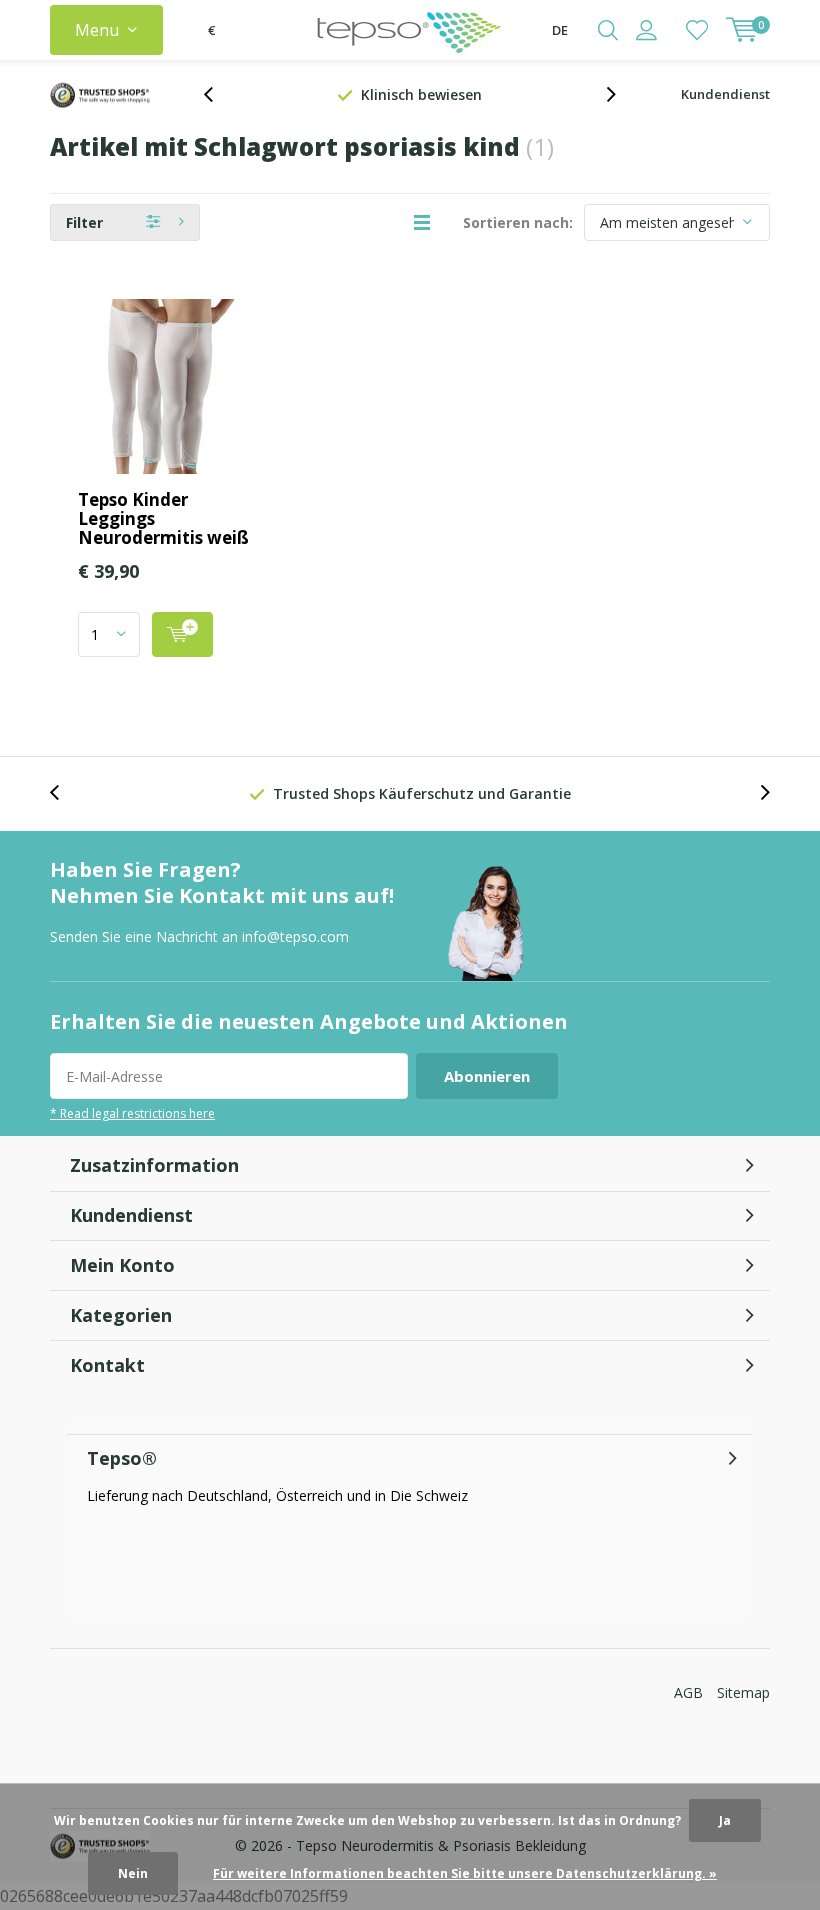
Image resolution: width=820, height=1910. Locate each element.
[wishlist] (697, 30)
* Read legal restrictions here (132, 1113)
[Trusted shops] (100, 95)
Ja (725, 1820)
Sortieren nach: (518, 222)
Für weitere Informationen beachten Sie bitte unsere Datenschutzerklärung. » (465, 1873)
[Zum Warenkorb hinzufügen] (182, 634)
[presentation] (219, 94)
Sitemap (743, 1692)
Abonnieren (487, 1076)
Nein (133, 1873)
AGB (688, 1692)
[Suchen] (608, 30)
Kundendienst (725, 94)
